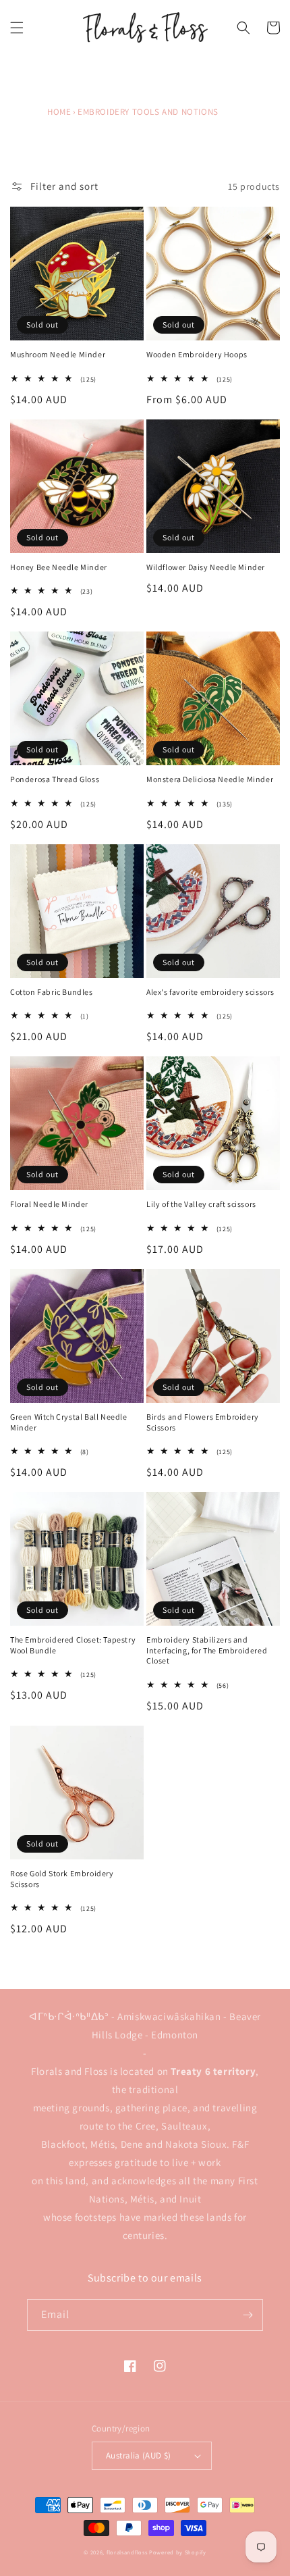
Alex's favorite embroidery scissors (210, 992)
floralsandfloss (127, 2552)
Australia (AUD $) (139, 2455)
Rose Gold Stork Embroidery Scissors (62, 1879)
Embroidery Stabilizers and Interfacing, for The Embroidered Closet (207, 1650)
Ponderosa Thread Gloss (55, 779)
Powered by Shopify (178, 2552)
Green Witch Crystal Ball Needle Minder (69, 1422)
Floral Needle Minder (49, 1204)
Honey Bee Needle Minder (59, 567)
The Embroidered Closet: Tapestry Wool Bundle (73, 1645)
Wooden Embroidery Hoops (197, 354)
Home (59, 112)
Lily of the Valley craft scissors (201, 1204)
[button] (17, 28)
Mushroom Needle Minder (58, 354)
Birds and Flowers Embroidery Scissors (203, 1422)
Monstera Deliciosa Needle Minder (210, 779)
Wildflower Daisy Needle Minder (206, 567)
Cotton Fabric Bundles (52, 992)
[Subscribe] (248, 2315)
